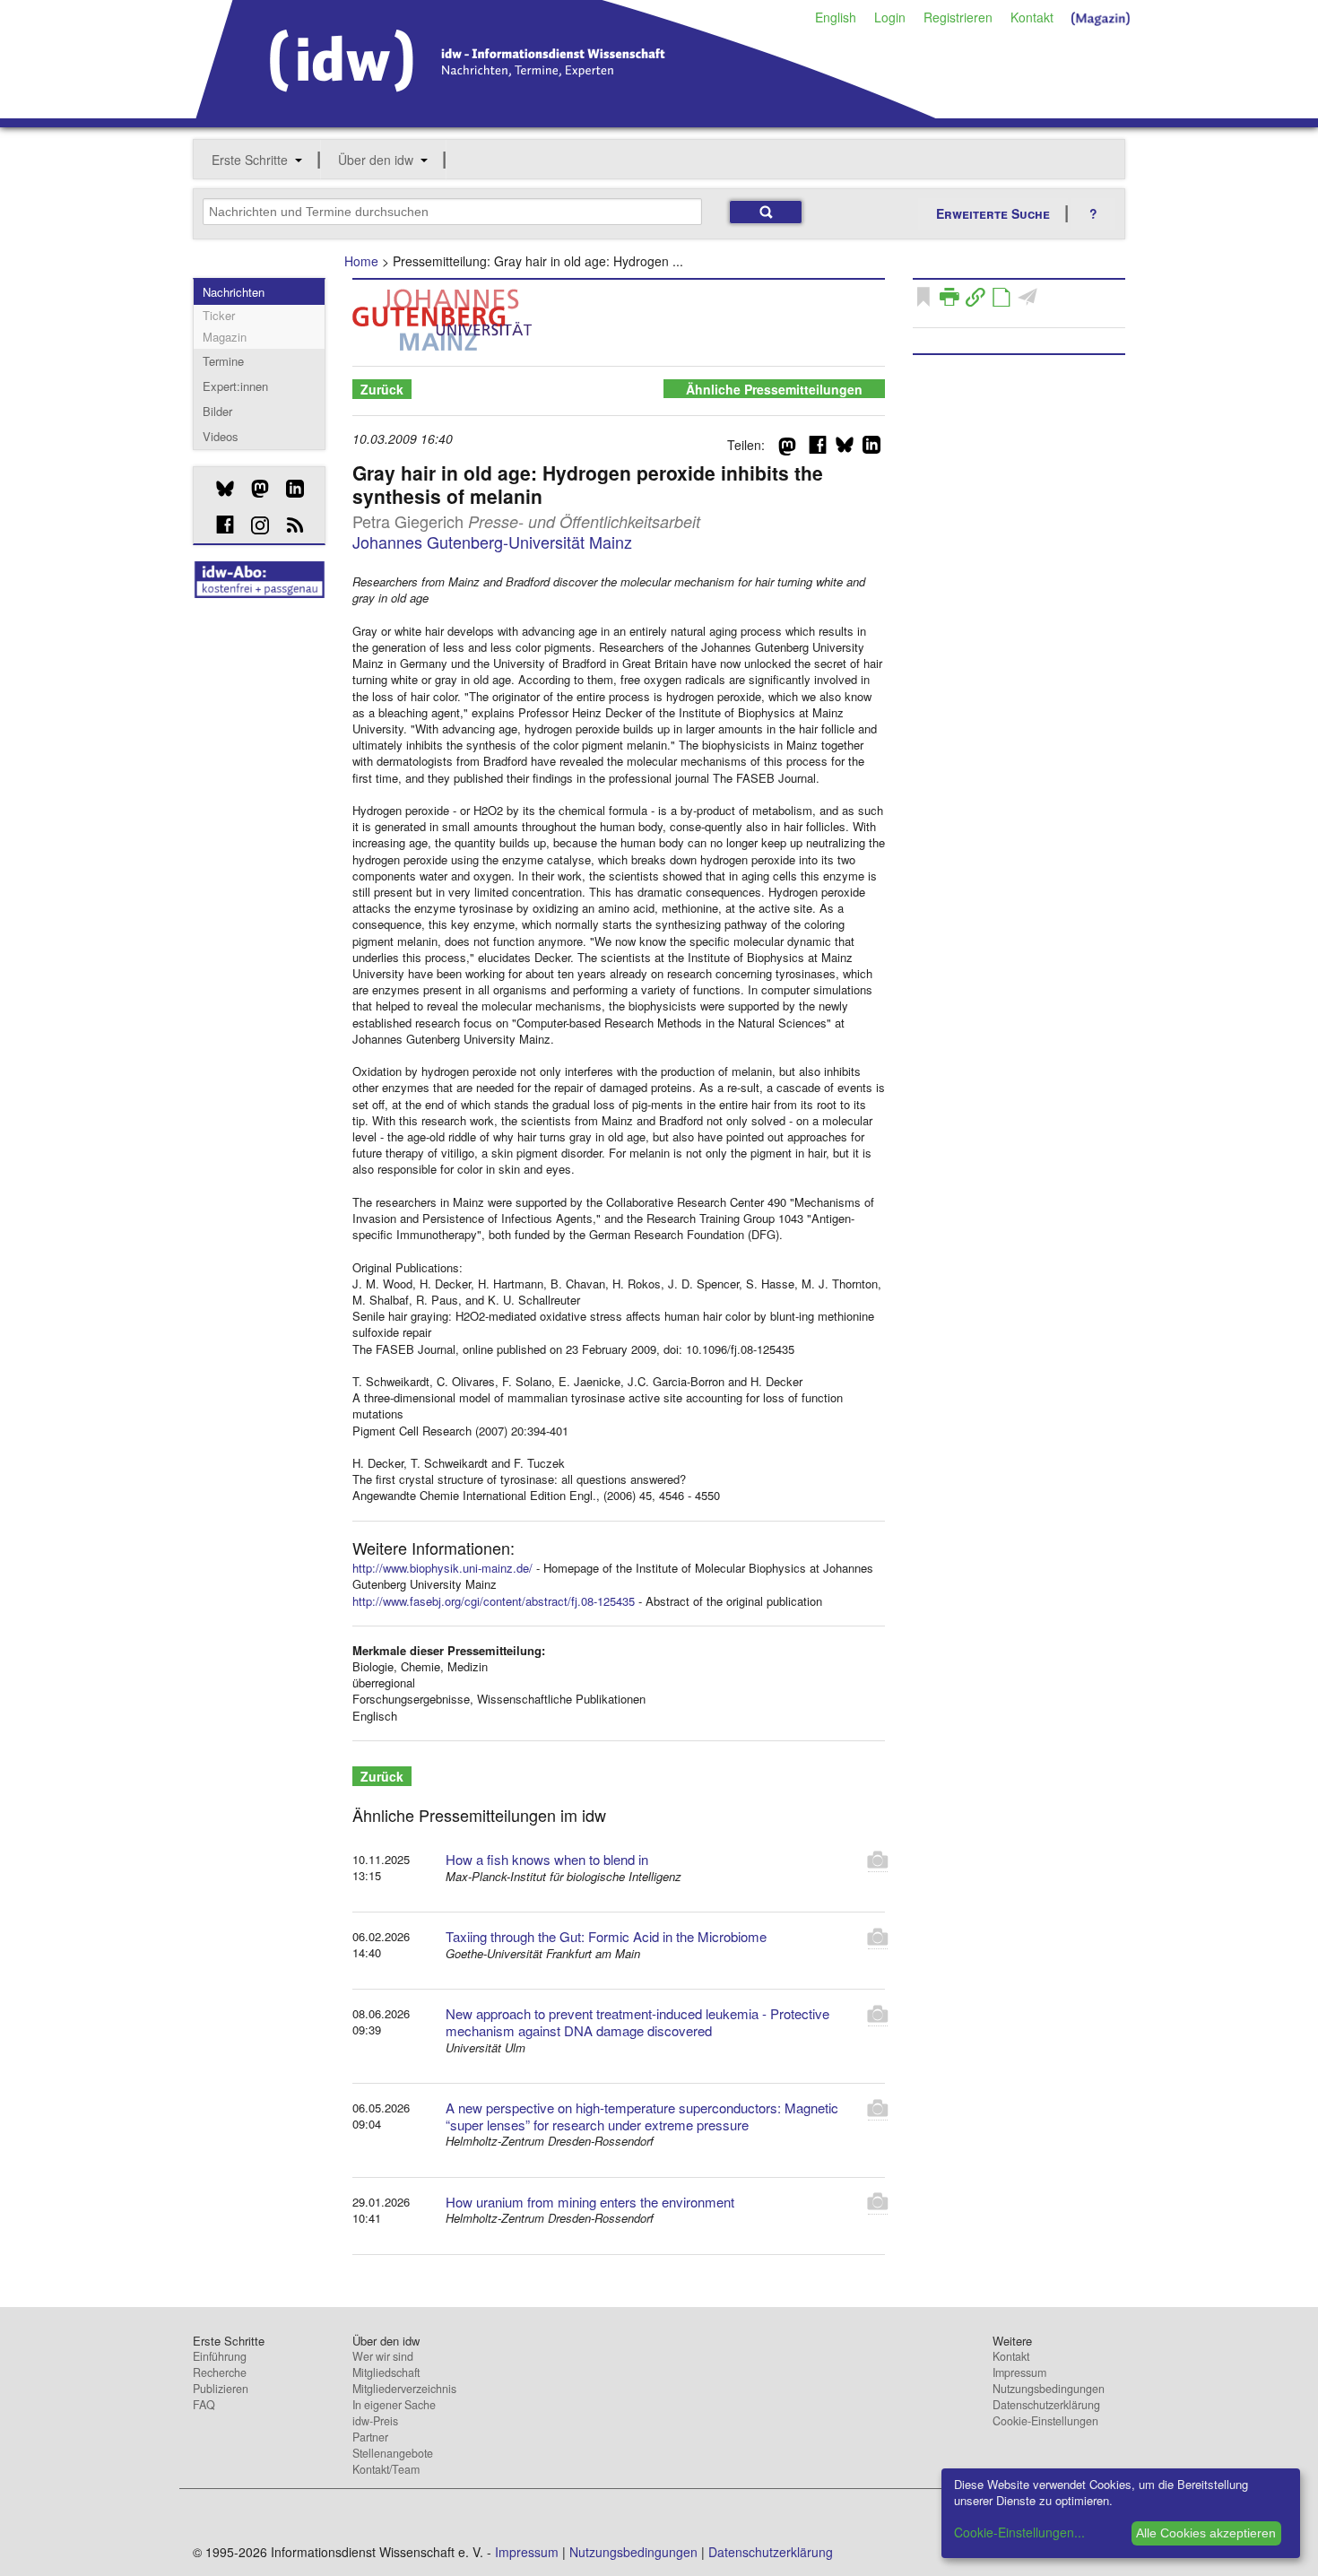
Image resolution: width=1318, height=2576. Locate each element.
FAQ (204, 2405)
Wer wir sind (383, 2356)
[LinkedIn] (288, 489)
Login (890, 17)
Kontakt (1032, 17)
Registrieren (958, 17)
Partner (370, 2437)
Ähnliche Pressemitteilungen (774, 389)
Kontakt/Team (386, 2469)
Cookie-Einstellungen (1045, 2421)
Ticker (219, 315)
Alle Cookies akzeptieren (1206, 2533)
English (836, 17)
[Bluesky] (218, 489)
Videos (221, 436)
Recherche (220, 2372)
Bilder (217, 411)
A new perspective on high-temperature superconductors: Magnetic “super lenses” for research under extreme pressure (642, 2116)
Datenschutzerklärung (1046, 2405)
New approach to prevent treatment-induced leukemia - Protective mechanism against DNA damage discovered (637, 2022)
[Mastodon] (253, 489)
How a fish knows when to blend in (547, 1859)
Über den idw (376, 160)
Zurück (382, 389)
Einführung (220, 2356)
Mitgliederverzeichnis (404, 2389)
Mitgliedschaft (386, 2372)
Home (361, 261)
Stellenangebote (393, 2453)
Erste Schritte (250, 160)
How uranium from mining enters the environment (590, 2202)
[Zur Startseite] (566, 112)
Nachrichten (234, 292)
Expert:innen (235, 386)
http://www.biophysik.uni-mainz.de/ (442, 1568)
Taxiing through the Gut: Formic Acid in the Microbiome (606, 1936)
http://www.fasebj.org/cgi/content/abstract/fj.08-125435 (494, 1601)
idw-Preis (375, 2421)
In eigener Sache (394, 2405)
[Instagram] (253, 525)
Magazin (225, 337)
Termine (223, 361)
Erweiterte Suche (993, 213)
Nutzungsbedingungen (1049, 2389)
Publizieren (221, 2389)
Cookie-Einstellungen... (1019, 2532)
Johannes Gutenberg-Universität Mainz (492, 542)
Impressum (1019, 2372)
